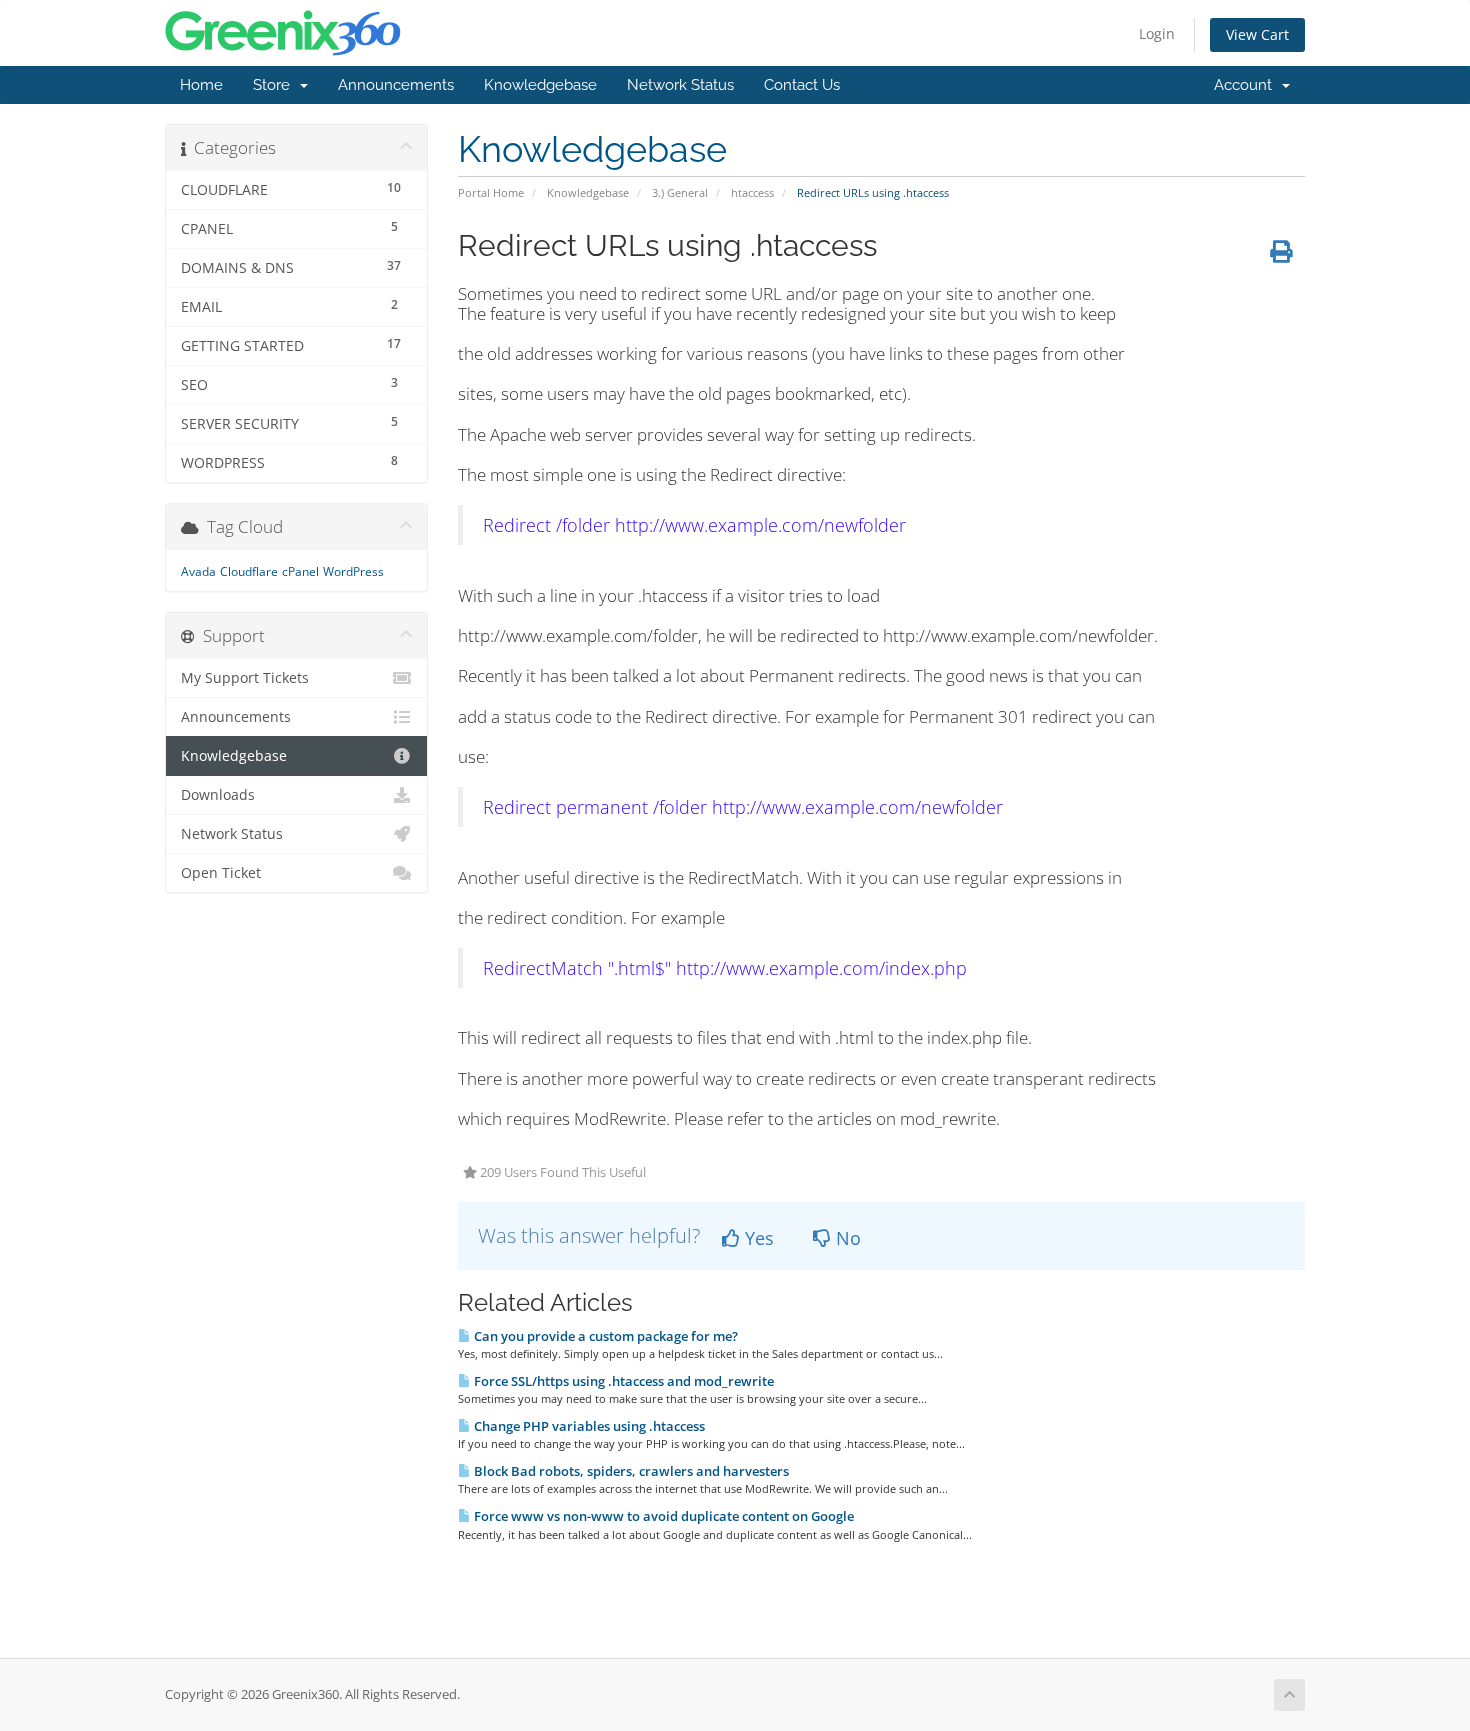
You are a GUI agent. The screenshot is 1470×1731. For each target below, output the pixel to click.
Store (275, 85)
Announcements (396, 85)
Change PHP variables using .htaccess (588, 1426)
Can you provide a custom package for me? (604, 1336)
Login (1157, 33)
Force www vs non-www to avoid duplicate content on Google (662, 1516)
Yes (757, 1238)
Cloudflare (249, 571)
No (846, 1238)
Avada (198, 571)
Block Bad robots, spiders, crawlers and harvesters (630, 1471)
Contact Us (802, 85)
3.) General (680, 192)
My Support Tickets (245, 678)
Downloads (218, 795)
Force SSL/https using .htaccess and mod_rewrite (622, 1381)
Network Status (680, 85)
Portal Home (491, 192)
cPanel (300, 571)
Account (1247, 85)
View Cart (1257, 34)
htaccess (752, 192)
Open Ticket (221, 873)
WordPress (353, 571)
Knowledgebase (540, 85)
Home (201, 85)
